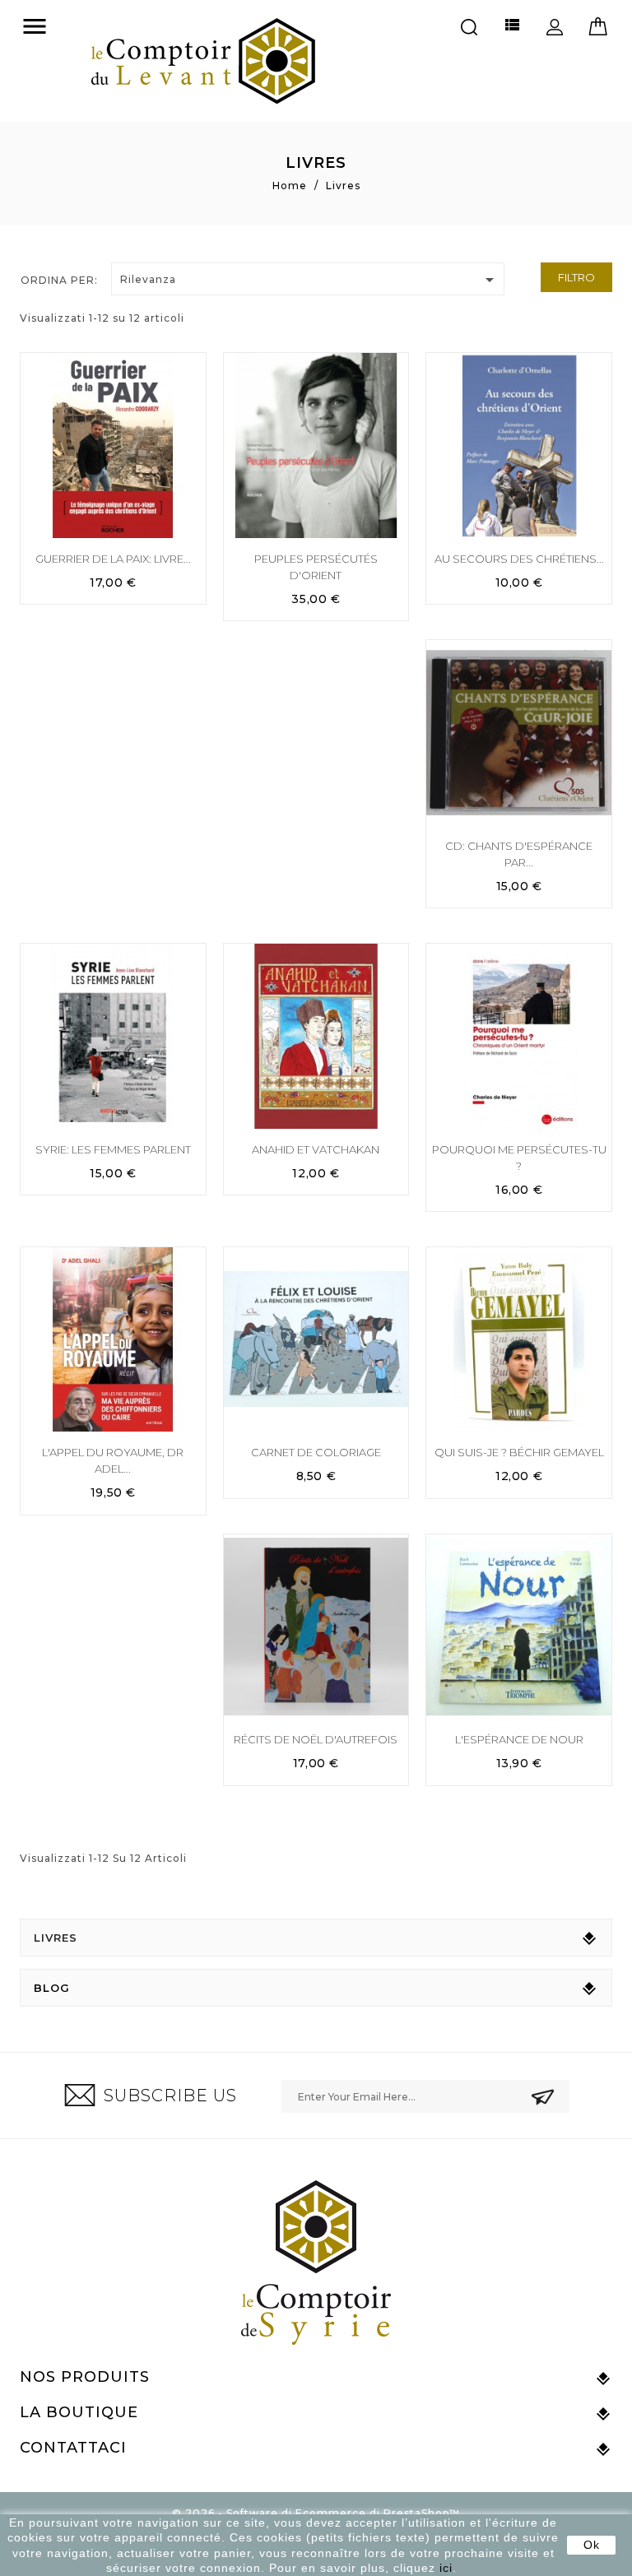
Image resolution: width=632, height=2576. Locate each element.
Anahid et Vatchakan (316, 1149)
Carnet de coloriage (316, 1452)
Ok (592, 2545)
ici (446, 2568)
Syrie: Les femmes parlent (113, 1149)
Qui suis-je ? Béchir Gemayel (519, 1452)
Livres (56, 1938)
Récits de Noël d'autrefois (316, 1739)
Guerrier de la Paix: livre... (113, 559)
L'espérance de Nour (519, 1739)
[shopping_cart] (598, 23)
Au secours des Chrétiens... (519, 559)
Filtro (576, 277)
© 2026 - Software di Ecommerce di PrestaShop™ (316, 2513)
